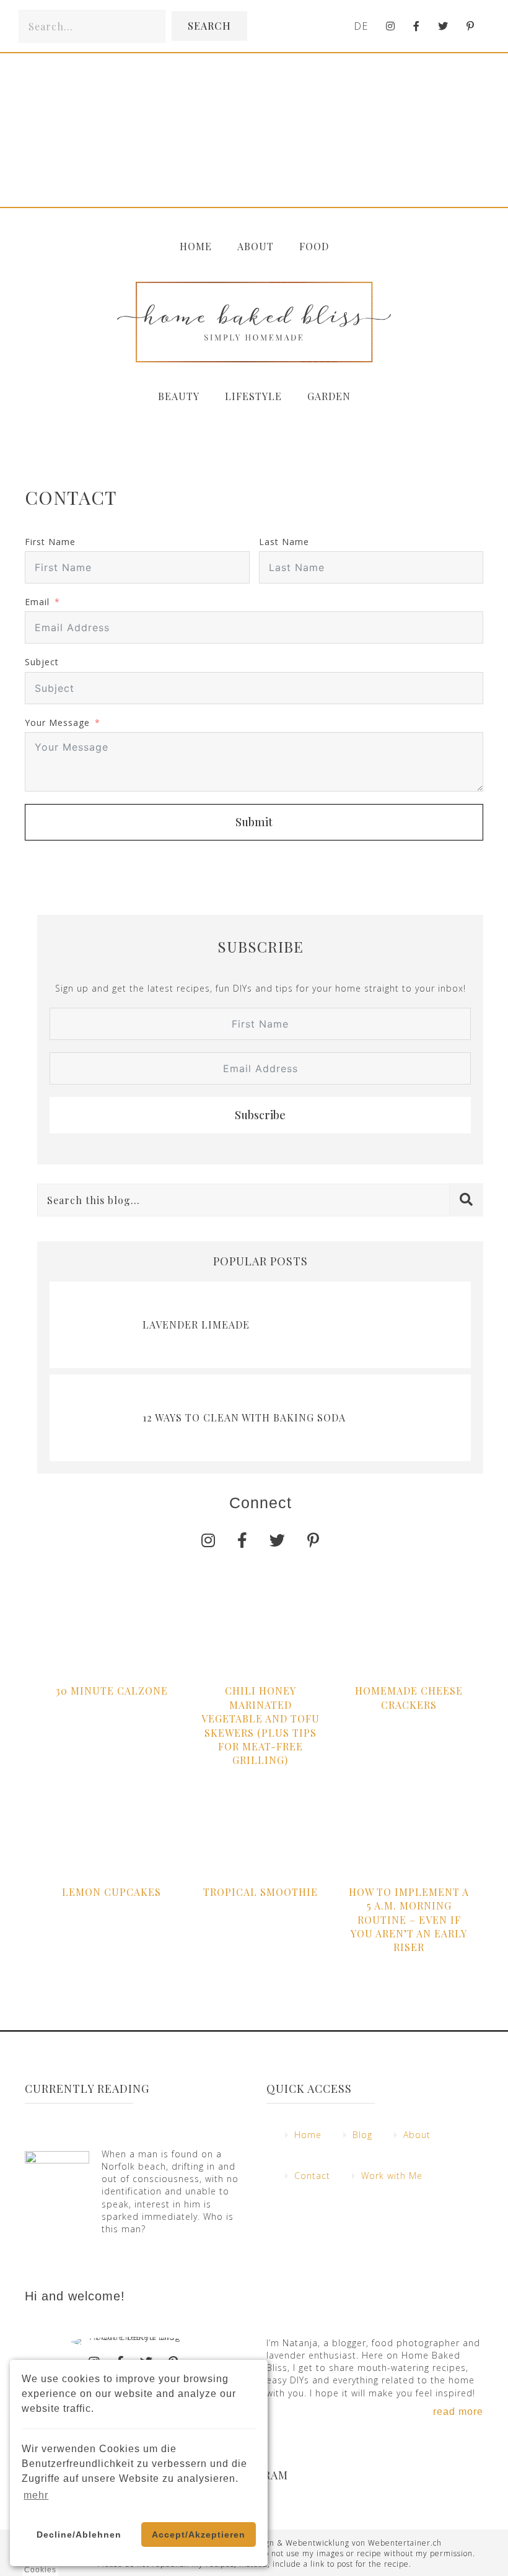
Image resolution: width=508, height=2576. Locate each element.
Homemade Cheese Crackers (409, 1697)
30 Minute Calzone (112, 1691)
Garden (329, 396)
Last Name (284, 542)
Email (37, 602)
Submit (254, 822)
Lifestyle (253, 396)
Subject (42, 662)
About (256, 246)
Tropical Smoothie (261, 1892)
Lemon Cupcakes (112, 1892)
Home (196, 246)
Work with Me (392, 2176)
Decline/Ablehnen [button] (79, 2535)
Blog (362, 2135)
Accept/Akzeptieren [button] (199, 2535)
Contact (312, 2176)
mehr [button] (36, 2495)
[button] (209, 26)
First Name (50, 542)
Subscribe (260, 1115)
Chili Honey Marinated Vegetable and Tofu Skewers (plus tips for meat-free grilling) (261, 1725)
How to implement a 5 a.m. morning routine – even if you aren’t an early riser (409, 1920)
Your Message (57, 723)
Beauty (179, 396)
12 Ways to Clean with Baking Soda (244, 1417)
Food (314, 246)
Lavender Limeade (196, 1325)
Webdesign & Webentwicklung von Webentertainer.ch (337, 2543)
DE (361, 26)
